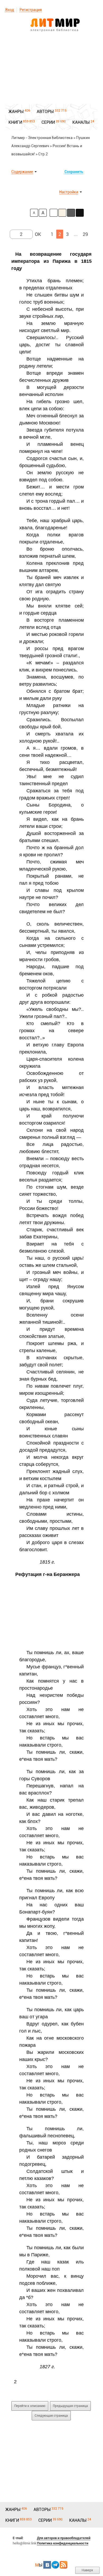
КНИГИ (15, 122)
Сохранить (74, 172)
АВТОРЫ (45, 112)
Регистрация (31, 10)
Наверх (87, 2570)
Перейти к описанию (30, 2406)
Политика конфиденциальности (63, 2543)
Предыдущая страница (70, 2406)
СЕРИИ (48, 122)
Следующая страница (51, 2416)
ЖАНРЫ (16, 112)
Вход (10, 10)
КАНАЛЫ (81, 122)
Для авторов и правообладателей (64, 2538)
